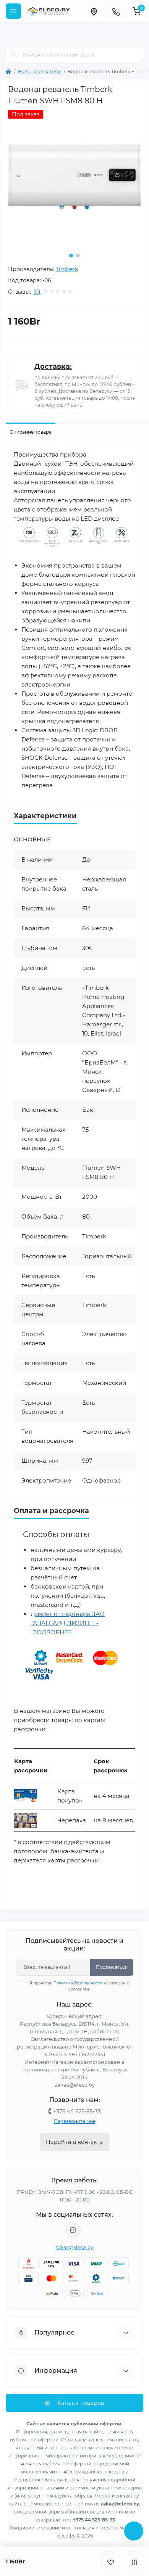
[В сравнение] (134, 2562)
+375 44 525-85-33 (77, 2111)
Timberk (67, 269)
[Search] (14, 55)
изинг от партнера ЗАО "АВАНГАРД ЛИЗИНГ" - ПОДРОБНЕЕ (68, 1623)
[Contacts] (116, 11)
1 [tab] (71, 256)
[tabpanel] (74, 177)
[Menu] (13, 11)
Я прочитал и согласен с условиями (79, 1986)
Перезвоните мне (75, 2121)
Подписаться (112, 1967)
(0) (37, 292)
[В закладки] (111, 2562)
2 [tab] (78, 256)
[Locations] (94, 11)
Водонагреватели (39, 72)
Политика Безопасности (78, 1983)
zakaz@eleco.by (74, 2247)
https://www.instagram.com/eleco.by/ (73, 2230)
